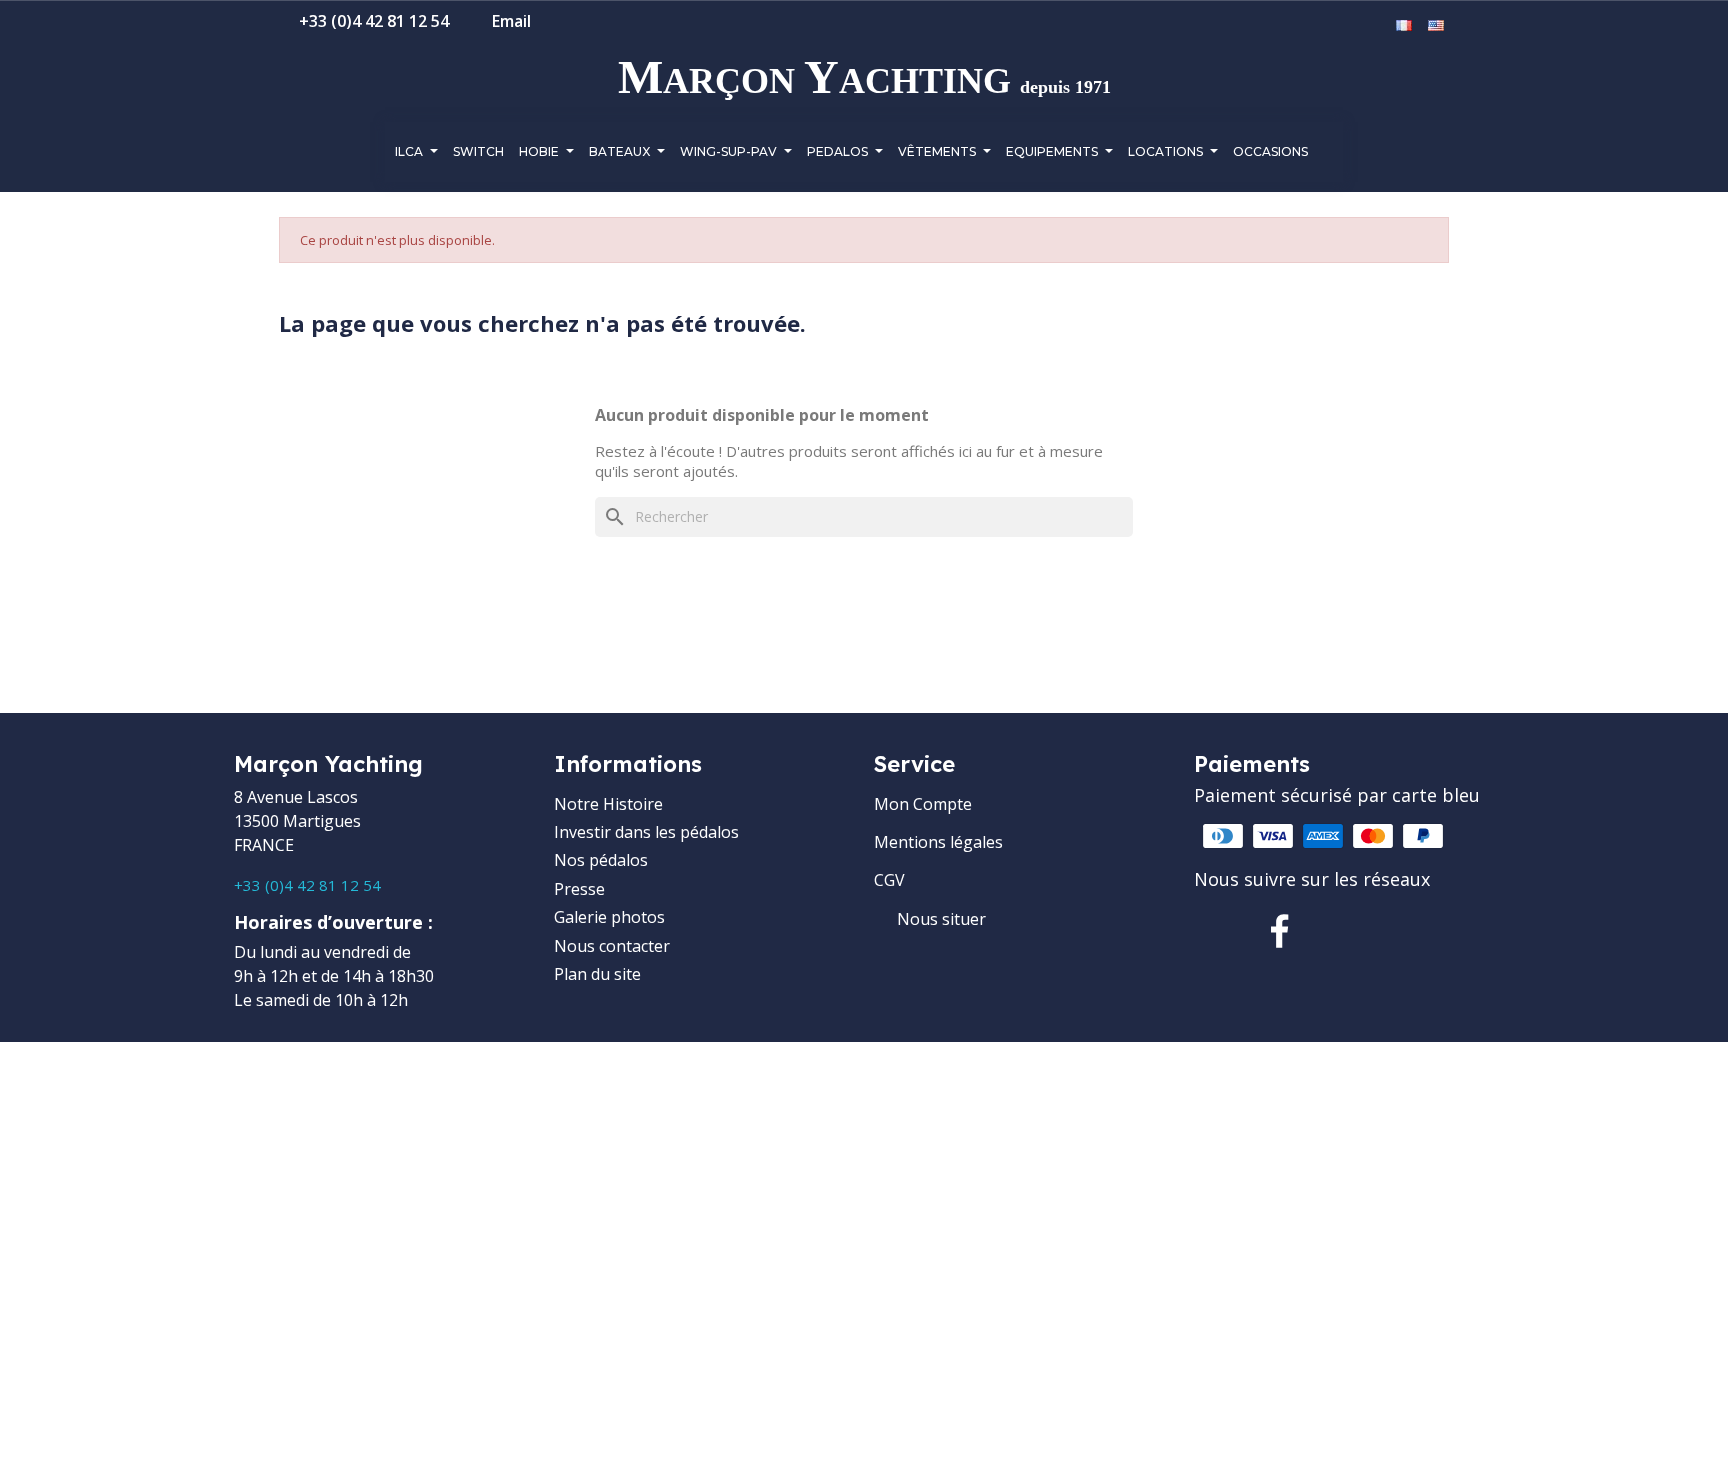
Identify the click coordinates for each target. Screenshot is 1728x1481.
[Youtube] (1408, 931)
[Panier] (1373, 26)
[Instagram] (1344, 931)
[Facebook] (1280, 931)
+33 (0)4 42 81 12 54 (307, 885)
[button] (1313, 27)
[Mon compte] (1344, 26)
